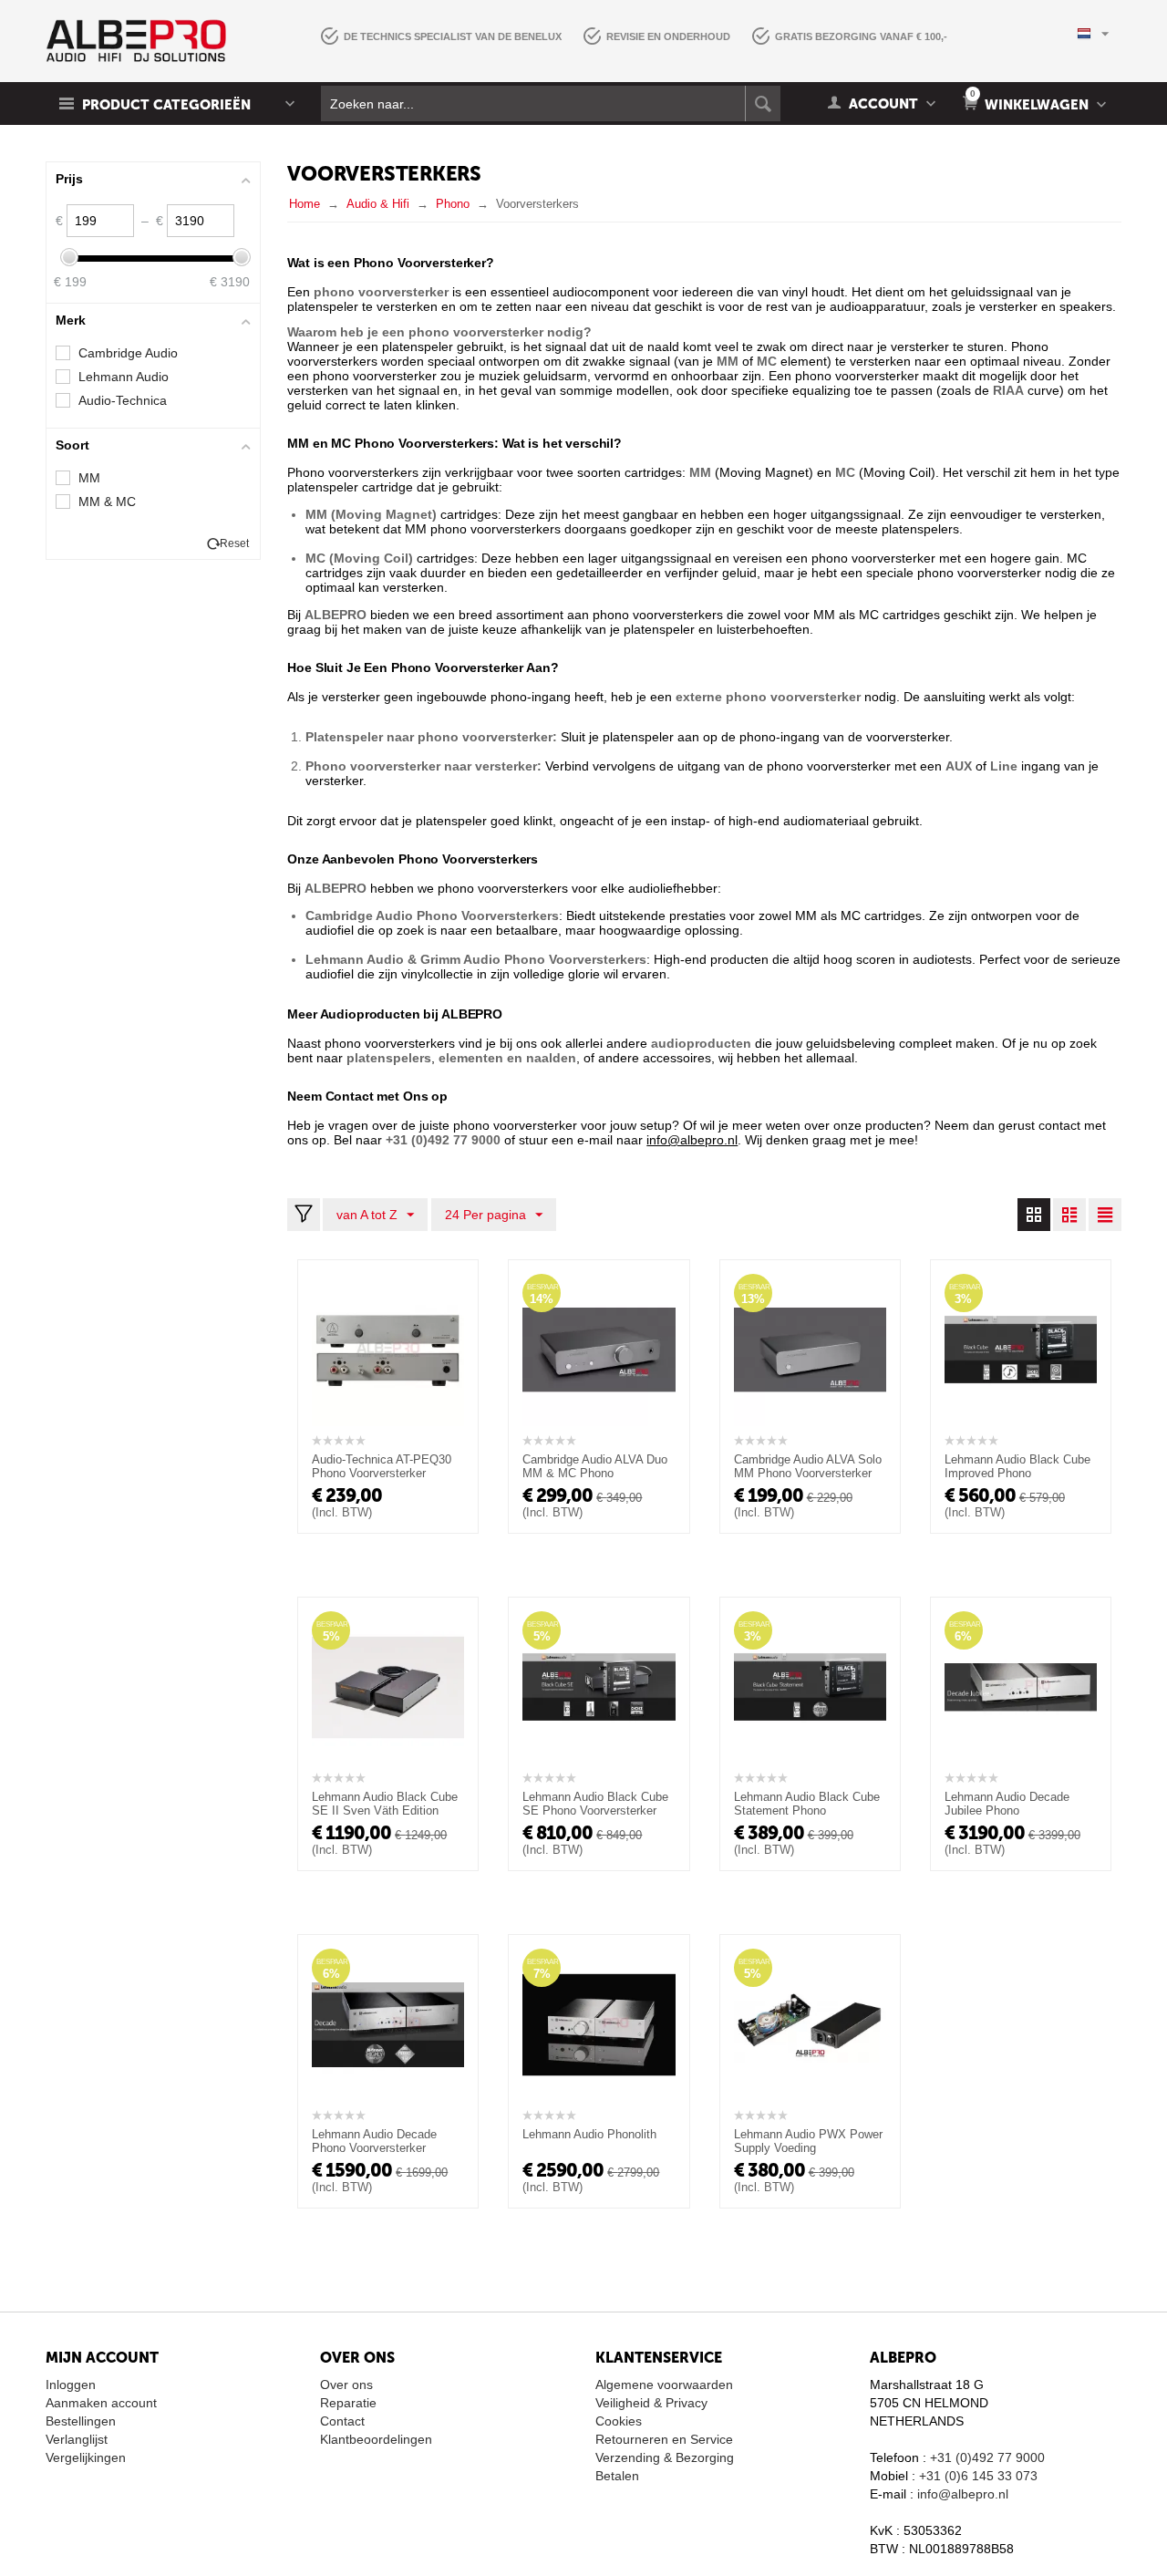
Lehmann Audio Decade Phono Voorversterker (374, 2141)
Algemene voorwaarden (664, 2385)
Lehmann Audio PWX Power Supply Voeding (808, 2141)
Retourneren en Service (664, 2439)
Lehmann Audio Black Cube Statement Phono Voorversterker (807, 1810)
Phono (453, 204)
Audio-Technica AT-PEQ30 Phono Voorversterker (382, 1466)
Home (305, 204)
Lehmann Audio (124, 377)
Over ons (346, 2385)
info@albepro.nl (963, 2494)
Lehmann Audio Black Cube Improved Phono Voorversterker (1017, 1473)
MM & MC (107, 502)
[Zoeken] (763, 103)
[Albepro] (136, 40)
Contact (342, 2421)
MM (89, 478)
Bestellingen (81, 2421)
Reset (234, 543)
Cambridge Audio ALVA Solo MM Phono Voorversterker (808, 1466)
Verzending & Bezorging (665, 2457)
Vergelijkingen (86, 2457)
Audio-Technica (123, 400)
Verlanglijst (77, 2439)
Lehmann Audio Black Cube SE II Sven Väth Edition (385, 1804)
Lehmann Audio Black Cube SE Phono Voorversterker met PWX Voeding (595, 1810)
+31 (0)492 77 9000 (987, 2457)
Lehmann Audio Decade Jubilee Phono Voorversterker (1007, 1810)
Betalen (617, 2476)
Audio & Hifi (378, 204)
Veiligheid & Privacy (651, 2403)
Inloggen (71, 2385)
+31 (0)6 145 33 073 (978, 2476)
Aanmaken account (101, 2403)
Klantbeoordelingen (376, 2439)
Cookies (619, 2421)
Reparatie (348, 2403)
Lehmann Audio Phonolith (589, 2134)
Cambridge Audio (128, 353)
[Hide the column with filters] (304, 1215)
